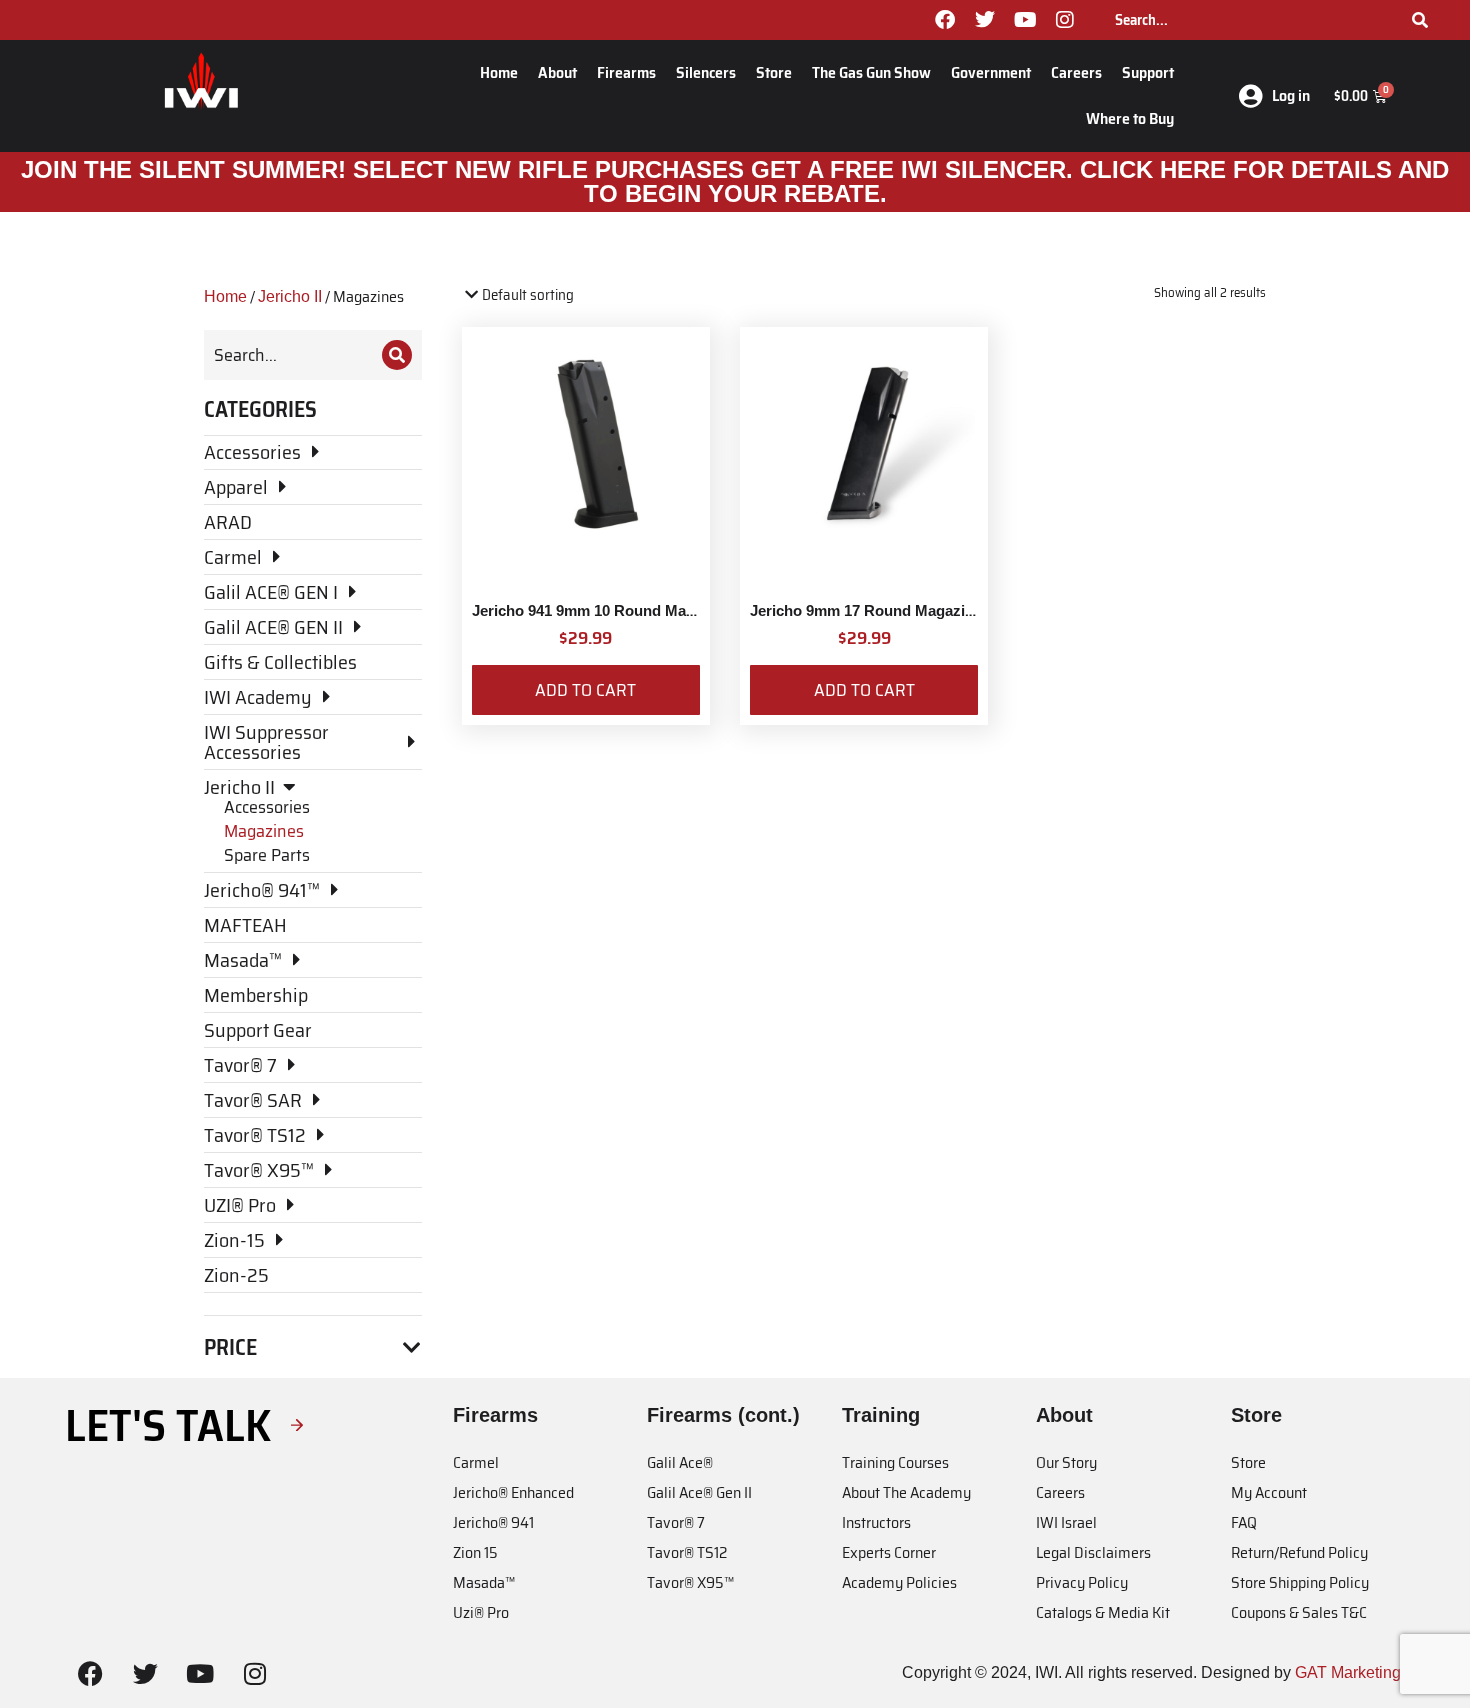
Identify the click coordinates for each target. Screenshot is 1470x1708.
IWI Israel (1066, 1522)
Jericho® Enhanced (513, 1492)
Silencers (706, 72)
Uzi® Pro (481, 1612)
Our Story (1066, 1462)
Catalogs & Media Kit (1103, 1612)
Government (991, 72)
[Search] (1420, 20)
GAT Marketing (1348, 1672)
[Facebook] (945, 20)
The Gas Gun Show (871, 72)
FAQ (1244, 1522)
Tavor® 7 (676, 1522)
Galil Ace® (680, 1462)
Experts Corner (889, 1552)
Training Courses (895, 1462)
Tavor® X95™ (690, 1582)
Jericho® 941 (493, 1522)
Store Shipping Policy (1300, 1582)
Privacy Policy (1082, 1582)
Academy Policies (899, 1582)
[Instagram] (1065, 20)
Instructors (876, 1522)
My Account (1269, 1492)
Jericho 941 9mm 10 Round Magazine (602, 610)
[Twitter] (985, 20)
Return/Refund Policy (1299, 1552)
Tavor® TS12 (687, 1552)
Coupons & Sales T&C (1299, 1612)
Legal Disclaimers (1093, 1552)
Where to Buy (1130, 118)
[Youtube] (1025, 20)
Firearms (626, 72)
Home (499, 72)
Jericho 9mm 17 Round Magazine (866, 610)
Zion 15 (475, 1552)
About (557, 72)
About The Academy (906, 1492)
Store (774, 72)
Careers (1076, 72)
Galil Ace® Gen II (699, 1492)
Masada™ (484, 1582)
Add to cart (585, 690)
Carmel (476, 1462)
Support (1148, 72)
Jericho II (290, 296)
